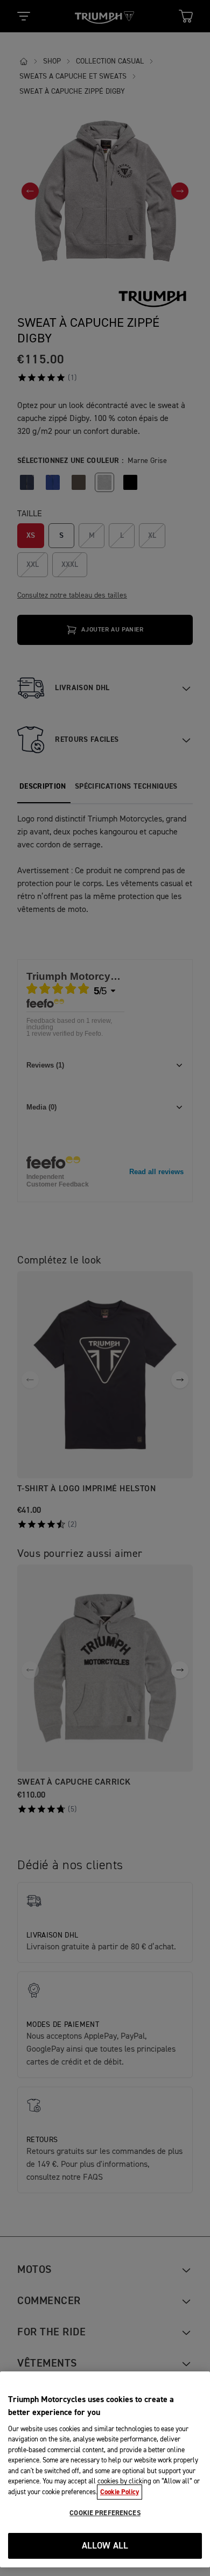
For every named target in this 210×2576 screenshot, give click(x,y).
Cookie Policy (120, 2492)
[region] (105, 2469)
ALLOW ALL (105, 2546)
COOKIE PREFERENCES (105, 2513)
